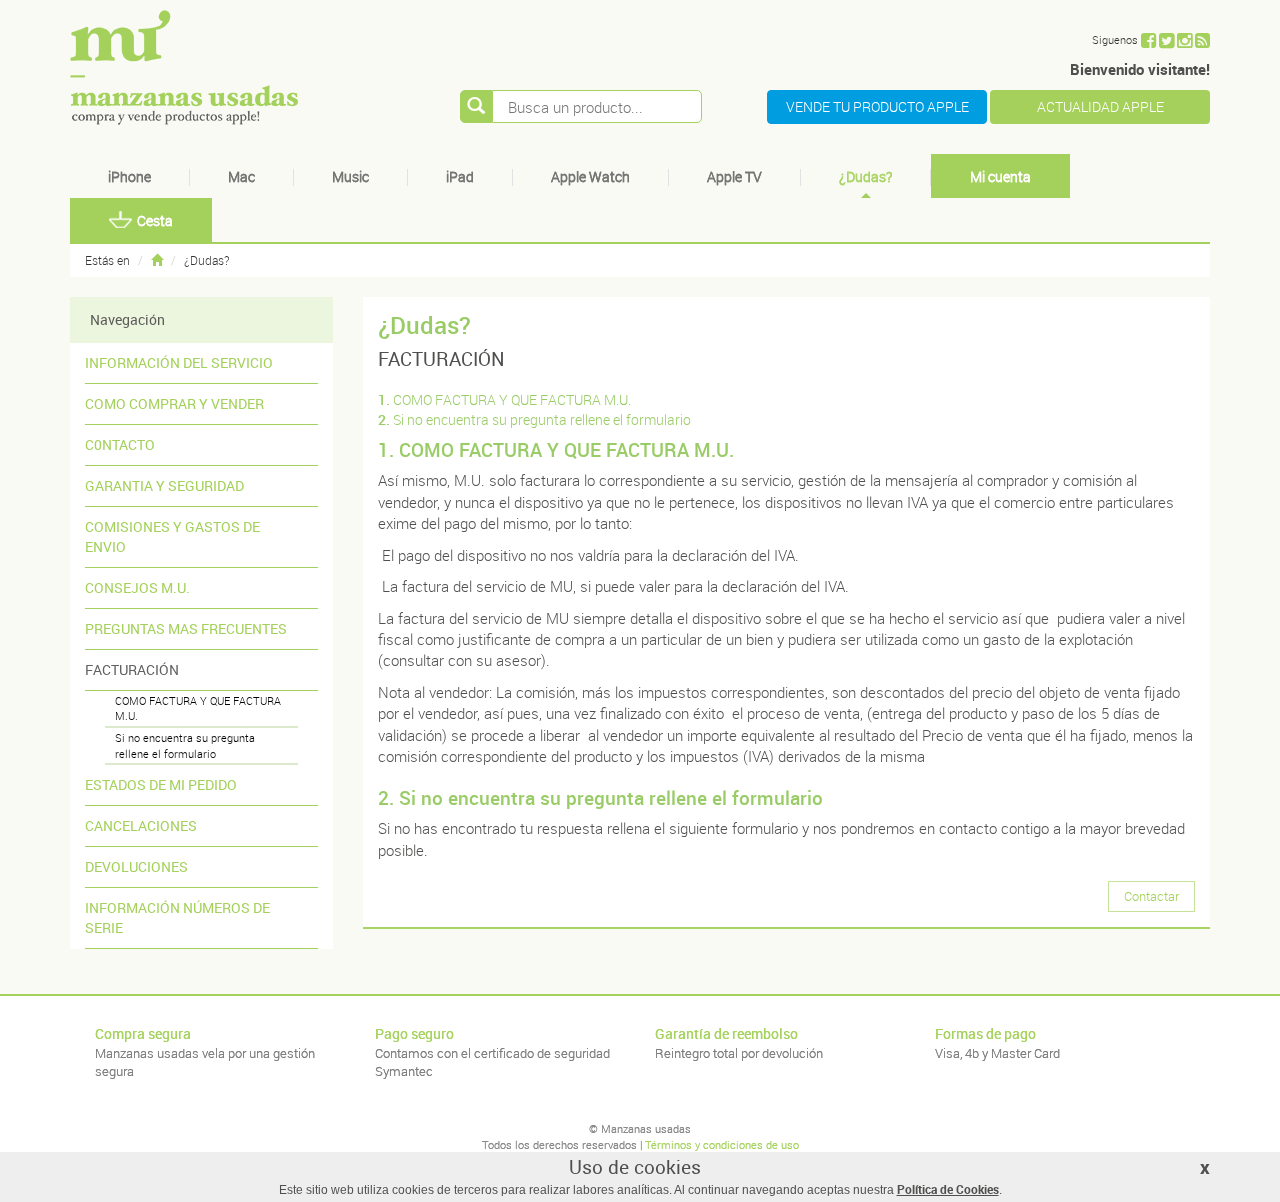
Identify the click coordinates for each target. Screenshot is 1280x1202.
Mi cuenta (1000, 176)
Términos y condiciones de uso (722, 1144)
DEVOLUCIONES (136, 866)
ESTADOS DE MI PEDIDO (161, 784)
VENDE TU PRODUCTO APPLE (877, 106)
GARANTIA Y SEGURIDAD (164, 485)
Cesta (155, 220)
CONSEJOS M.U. (137, 587)
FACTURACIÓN (132, 669)
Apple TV (734, 176)
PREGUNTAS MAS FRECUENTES (186, 628)
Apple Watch (590, 176)
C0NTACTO (120, 444)
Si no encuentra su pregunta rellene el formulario (185, 745)
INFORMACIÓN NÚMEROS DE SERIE (177, 917)
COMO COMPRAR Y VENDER (174, 403)
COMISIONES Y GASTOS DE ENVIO (172, 536)
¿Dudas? (865, 176)
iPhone (129, 176)
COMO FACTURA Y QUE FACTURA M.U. (198, 708)
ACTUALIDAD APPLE (1100, 106)
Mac (241, 176)
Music (350, 176)
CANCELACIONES (141, 825)
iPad (460, 176)
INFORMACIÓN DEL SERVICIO (179, 362)
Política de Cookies (948, 1189)
